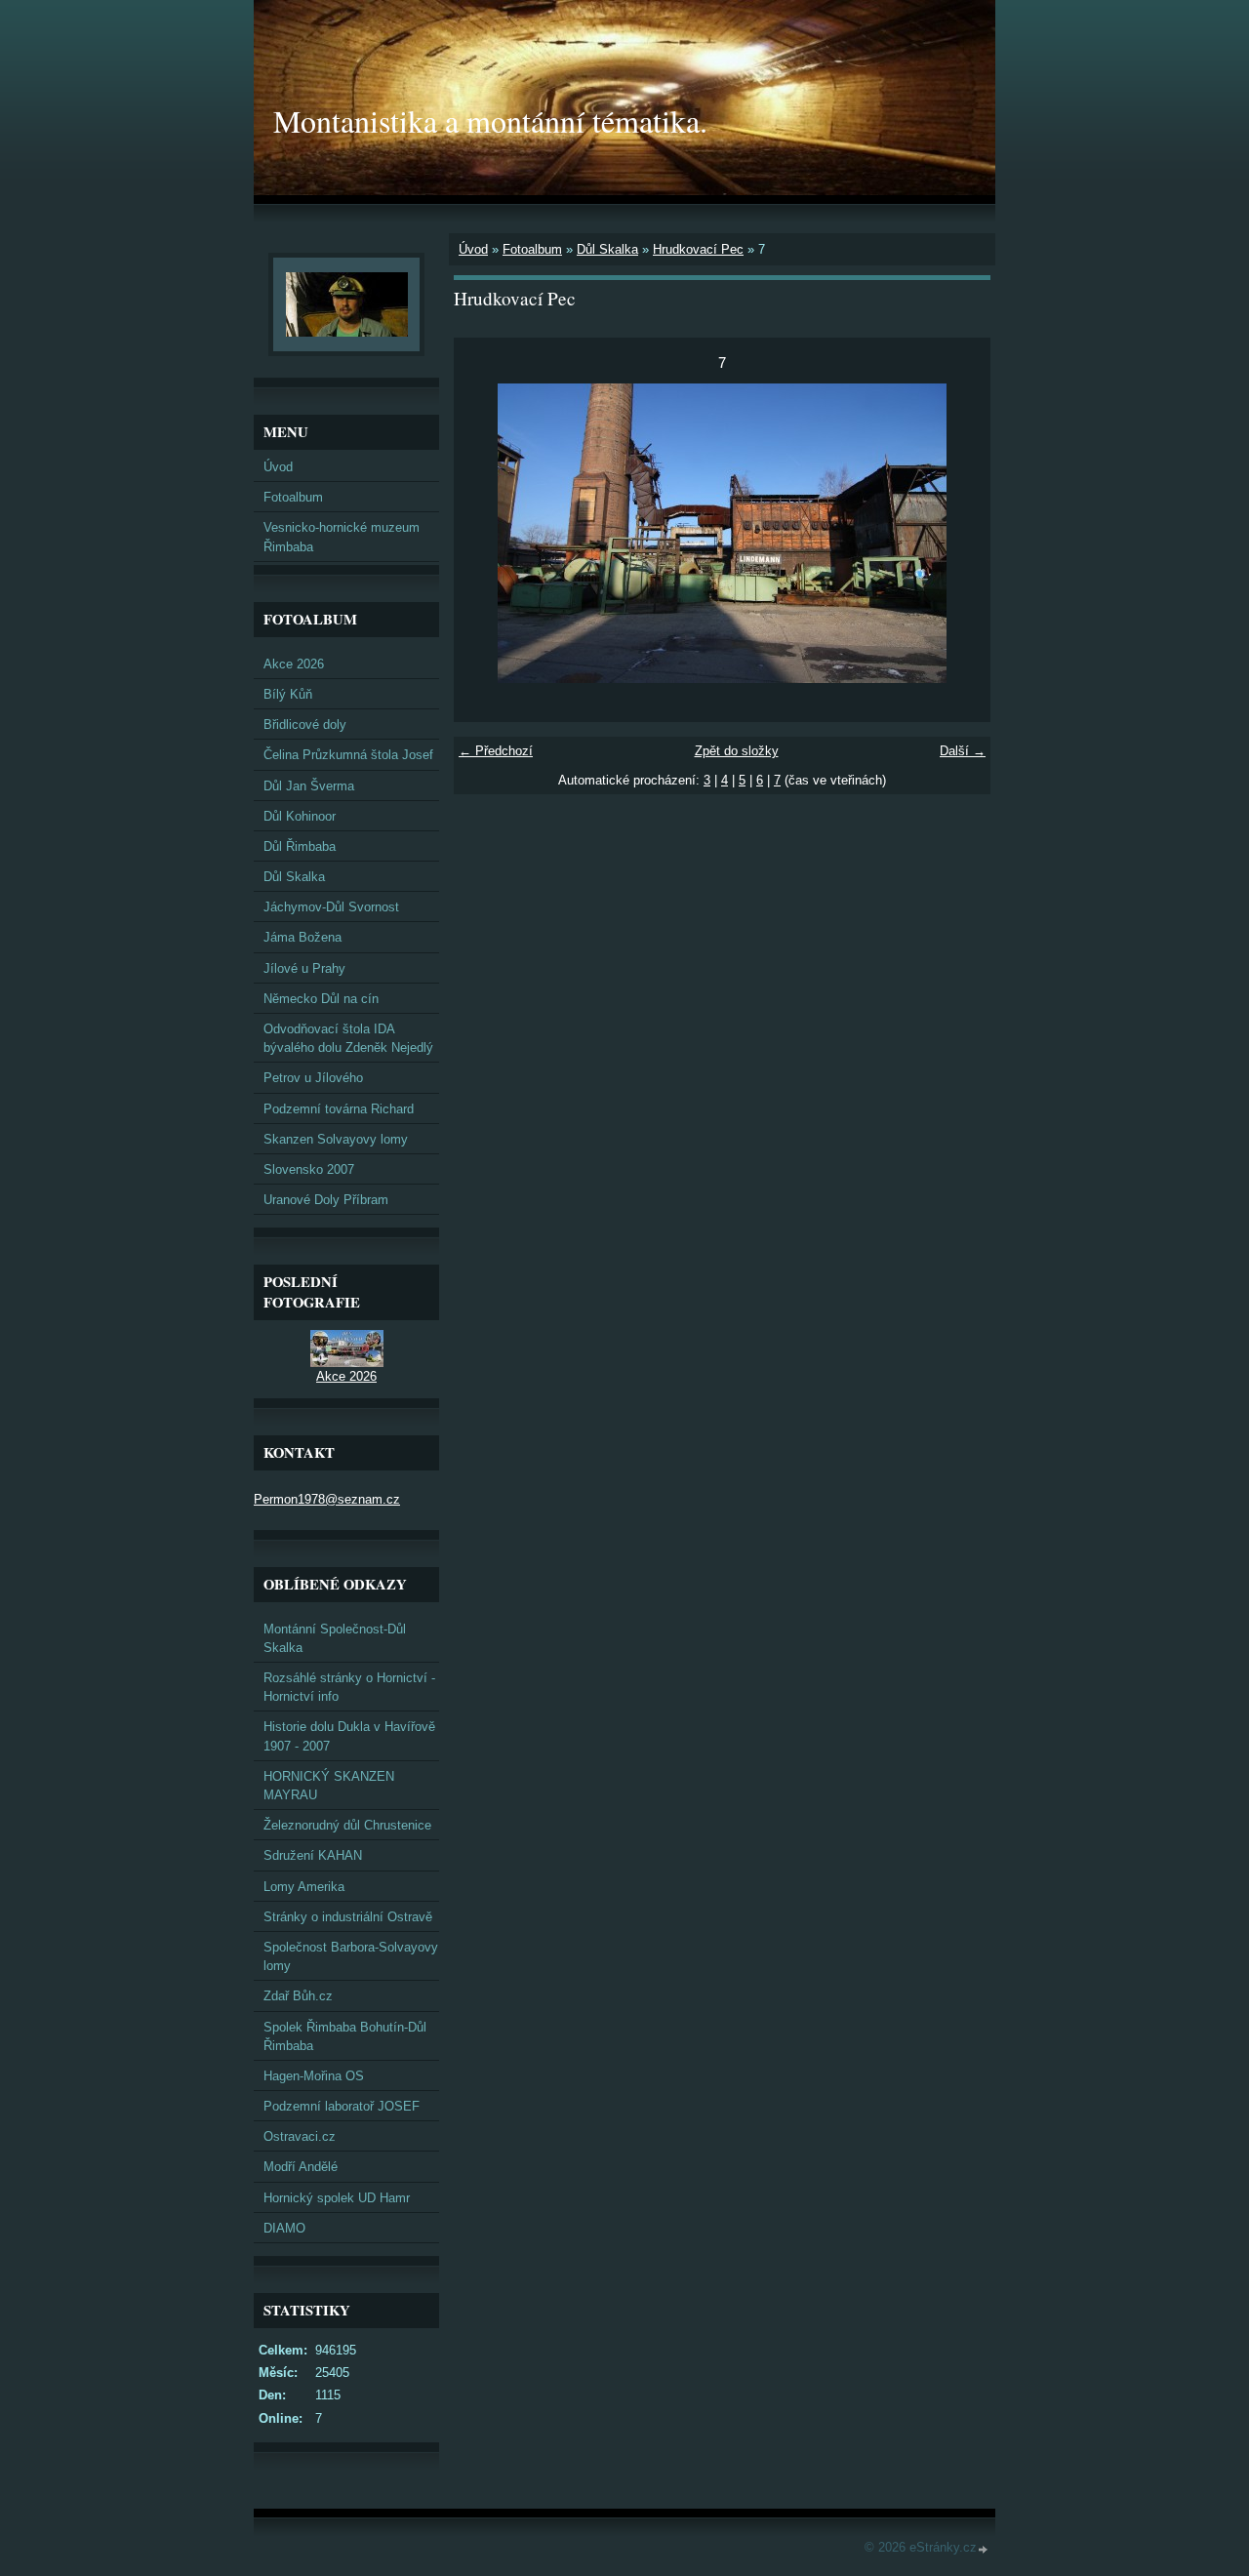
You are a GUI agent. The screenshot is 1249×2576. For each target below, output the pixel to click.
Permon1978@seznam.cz (327, 1499)
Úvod (473, 249)
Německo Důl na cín (321, 999)
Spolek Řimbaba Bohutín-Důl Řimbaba (345, 2036)
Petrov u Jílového (313, 1078)
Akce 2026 (294, 664)
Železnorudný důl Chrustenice (347, 1825)
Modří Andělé (301, 2167)
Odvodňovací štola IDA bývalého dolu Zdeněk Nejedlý (348, 1038)
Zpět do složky (737, 751)
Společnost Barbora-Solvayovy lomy (351, 1956)
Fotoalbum (532, 249)
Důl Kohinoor (300, 816)
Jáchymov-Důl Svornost (331, 907)
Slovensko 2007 (309, 1169)
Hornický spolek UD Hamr (337, 2198)
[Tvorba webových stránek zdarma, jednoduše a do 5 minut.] (984, 2549)
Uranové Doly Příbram (326, 1200)
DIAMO (284, 2228)
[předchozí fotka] (485, 533)
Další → (963, 751)
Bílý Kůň (288, 694)
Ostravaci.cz (300, 2136)
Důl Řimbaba (300, 846)
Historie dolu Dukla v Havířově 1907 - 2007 (349, 1736)
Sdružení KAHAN (313, 1855)
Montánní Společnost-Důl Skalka (335, 1638)
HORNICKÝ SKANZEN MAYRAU (329, 1786)
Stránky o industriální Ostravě (348, 1917)
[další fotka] (959, 533)
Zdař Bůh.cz (298, 1996)
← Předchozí (496, 751)
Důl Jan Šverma (309, 786)
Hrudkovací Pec (698, 249)
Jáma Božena (302, 937)
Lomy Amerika (304, 1887)
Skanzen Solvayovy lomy (336, 1139)
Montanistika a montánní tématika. (490, 121)
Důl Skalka (607, 249)
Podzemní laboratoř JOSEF (342, 2106)
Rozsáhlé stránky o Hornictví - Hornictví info (349, 1687)
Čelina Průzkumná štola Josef (348, 755)
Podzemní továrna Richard (339, 1109)
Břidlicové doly (305, 724)
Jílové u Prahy (304, 968)
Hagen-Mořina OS (314, 2076)
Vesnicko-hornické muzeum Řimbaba (342, 537)
